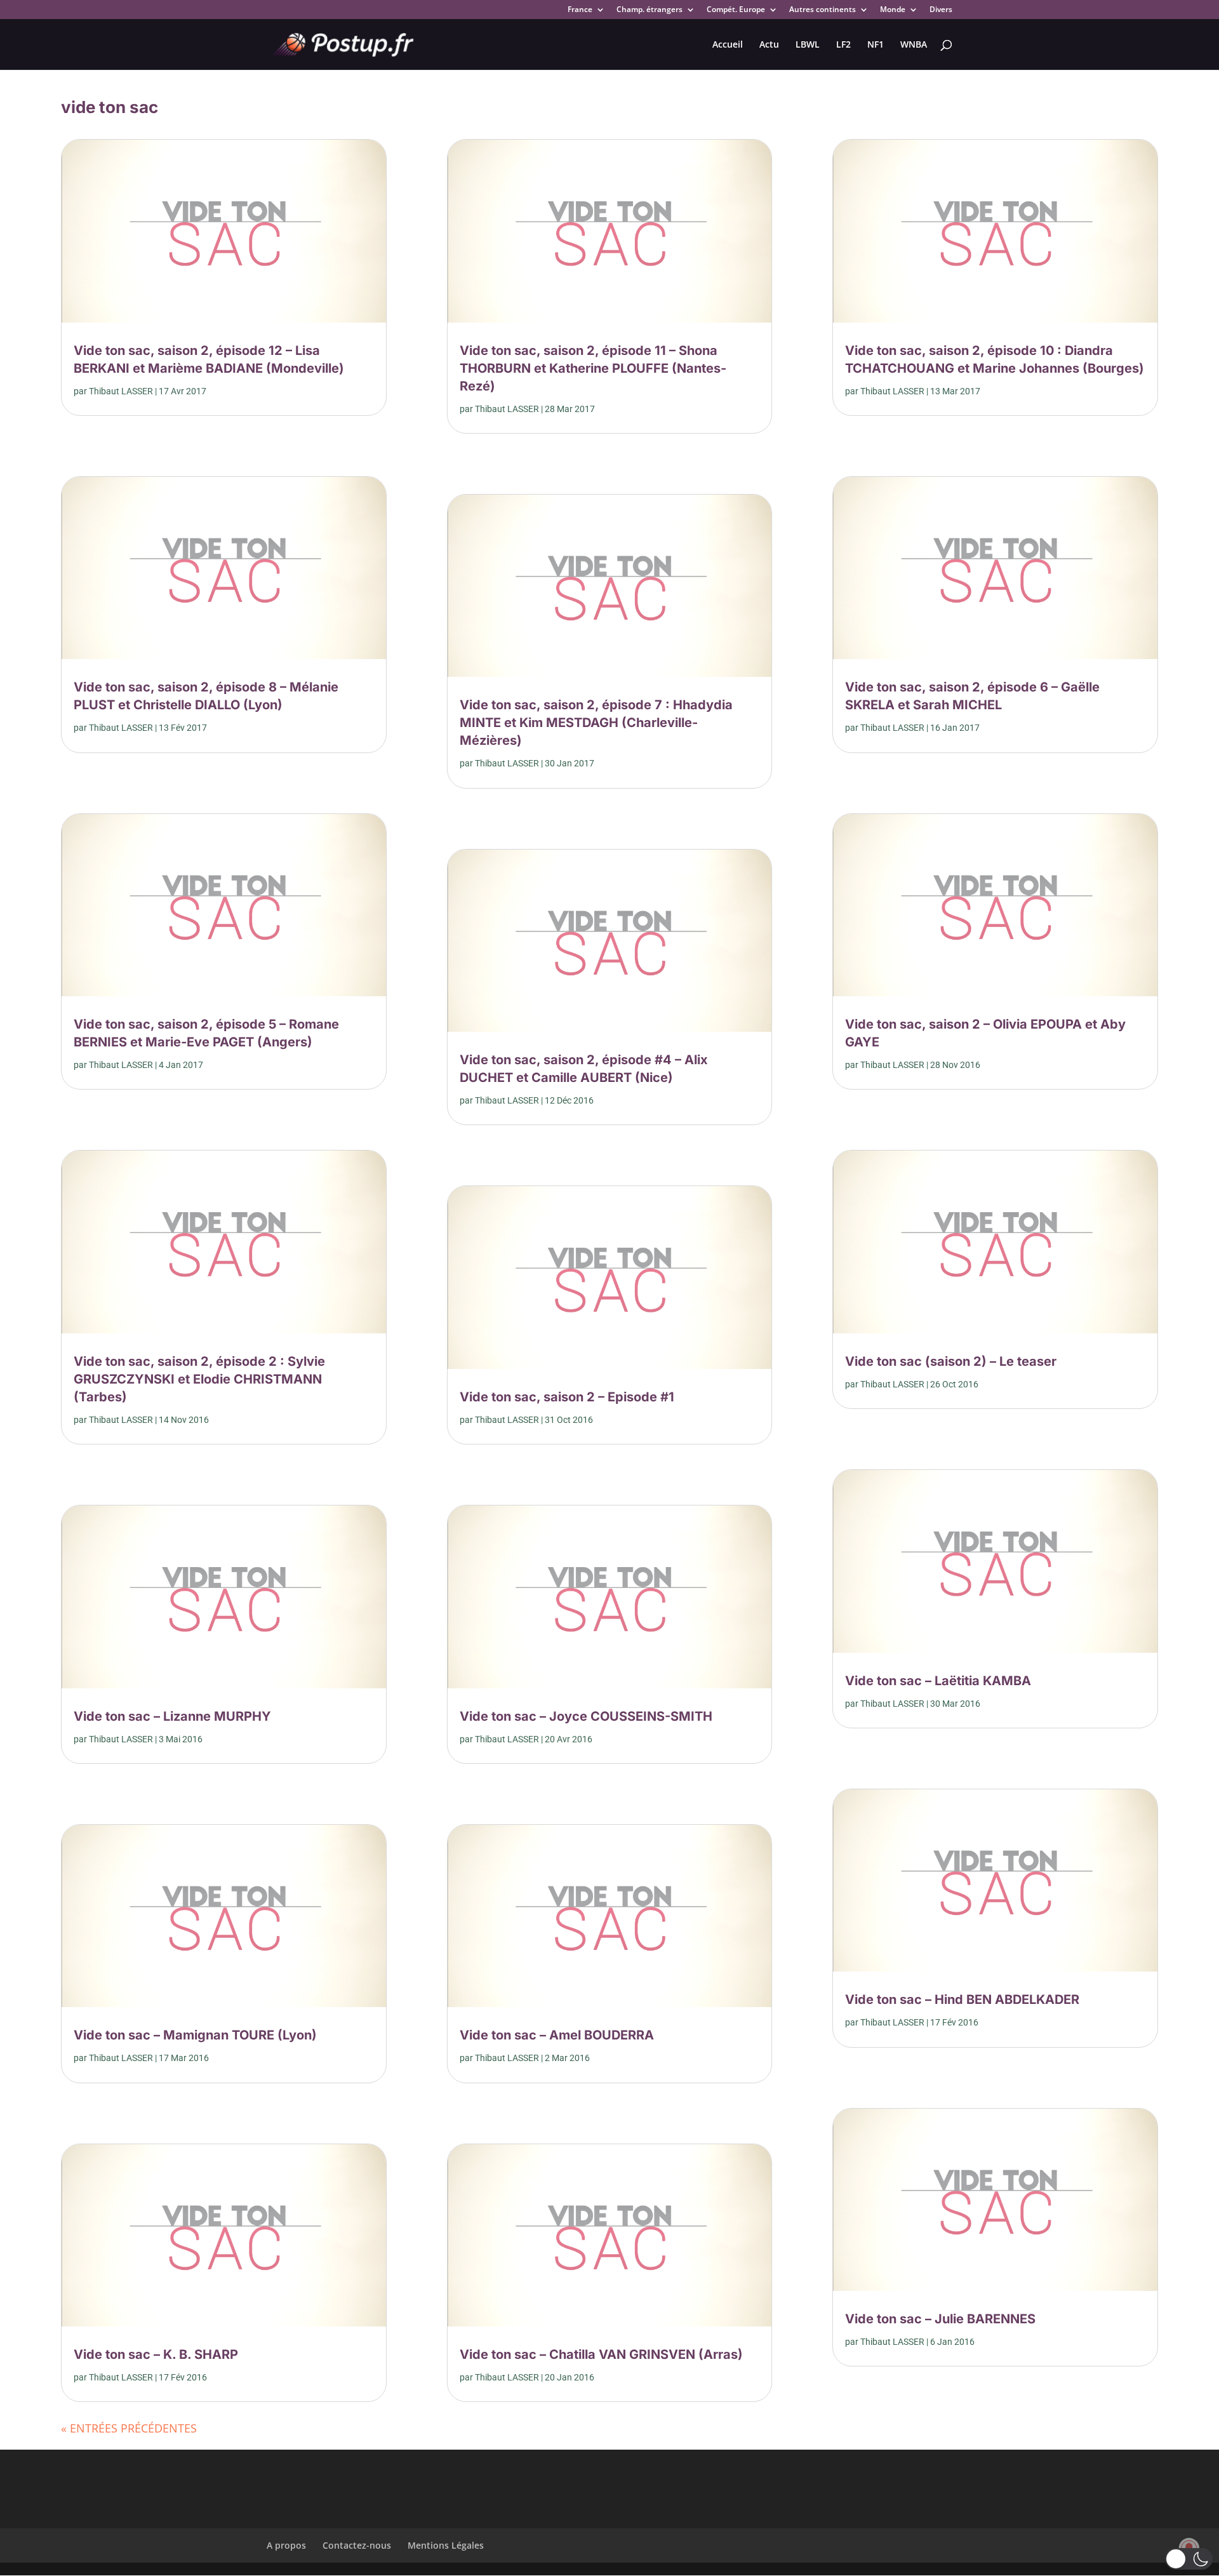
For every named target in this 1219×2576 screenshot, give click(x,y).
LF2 (843, 45)
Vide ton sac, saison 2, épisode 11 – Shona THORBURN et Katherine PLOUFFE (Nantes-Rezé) (593, 368)
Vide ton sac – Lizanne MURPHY (172, 1716)
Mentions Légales (446, 2545)
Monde (893, 10)
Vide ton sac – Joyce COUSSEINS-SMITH (586, 1716)
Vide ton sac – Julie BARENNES (940, 2319)
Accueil (728, 45)
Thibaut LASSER (121, 391)
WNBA (914, 45)
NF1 (876, 45)
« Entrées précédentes (129, 2428)
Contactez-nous (357, 2545)
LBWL (808, 45)
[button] (1189, 2559)
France (580, 10)
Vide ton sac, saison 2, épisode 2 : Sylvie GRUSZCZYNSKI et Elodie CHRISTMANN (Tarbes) (199, 1379)
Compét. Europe (736, 10)
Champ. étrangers (649, 10)
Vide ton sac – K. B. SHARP (156, 2354)
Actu (769, 45)
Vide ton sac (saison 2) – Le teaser (951, 1361)
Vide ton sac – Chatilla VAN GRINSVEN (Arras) (601, 2354)
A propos (286, 2545)
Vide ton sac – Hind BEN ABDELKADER (962, 1999)
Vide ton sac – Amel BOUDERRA (557, 2035)
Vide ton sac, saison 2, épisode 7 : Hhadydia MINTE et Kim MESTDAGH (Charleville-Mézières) (596, 723)
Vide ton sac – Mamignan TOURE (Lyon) (195, 2035)
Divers (941, 10)
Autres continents (823, 10)
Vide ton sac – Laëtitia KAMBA (938, 1681)
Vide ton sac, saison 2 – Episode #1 (567, 1397)
